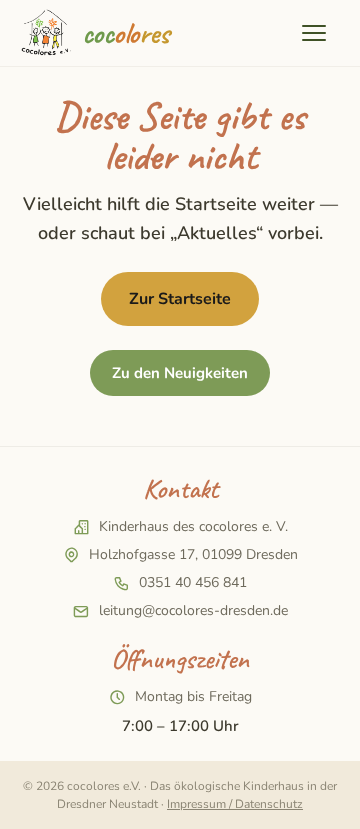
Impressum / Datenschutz (235, 804)
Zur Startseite (180, 299)
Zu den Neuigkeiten (180, 373)
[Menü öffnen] (319, 33)
